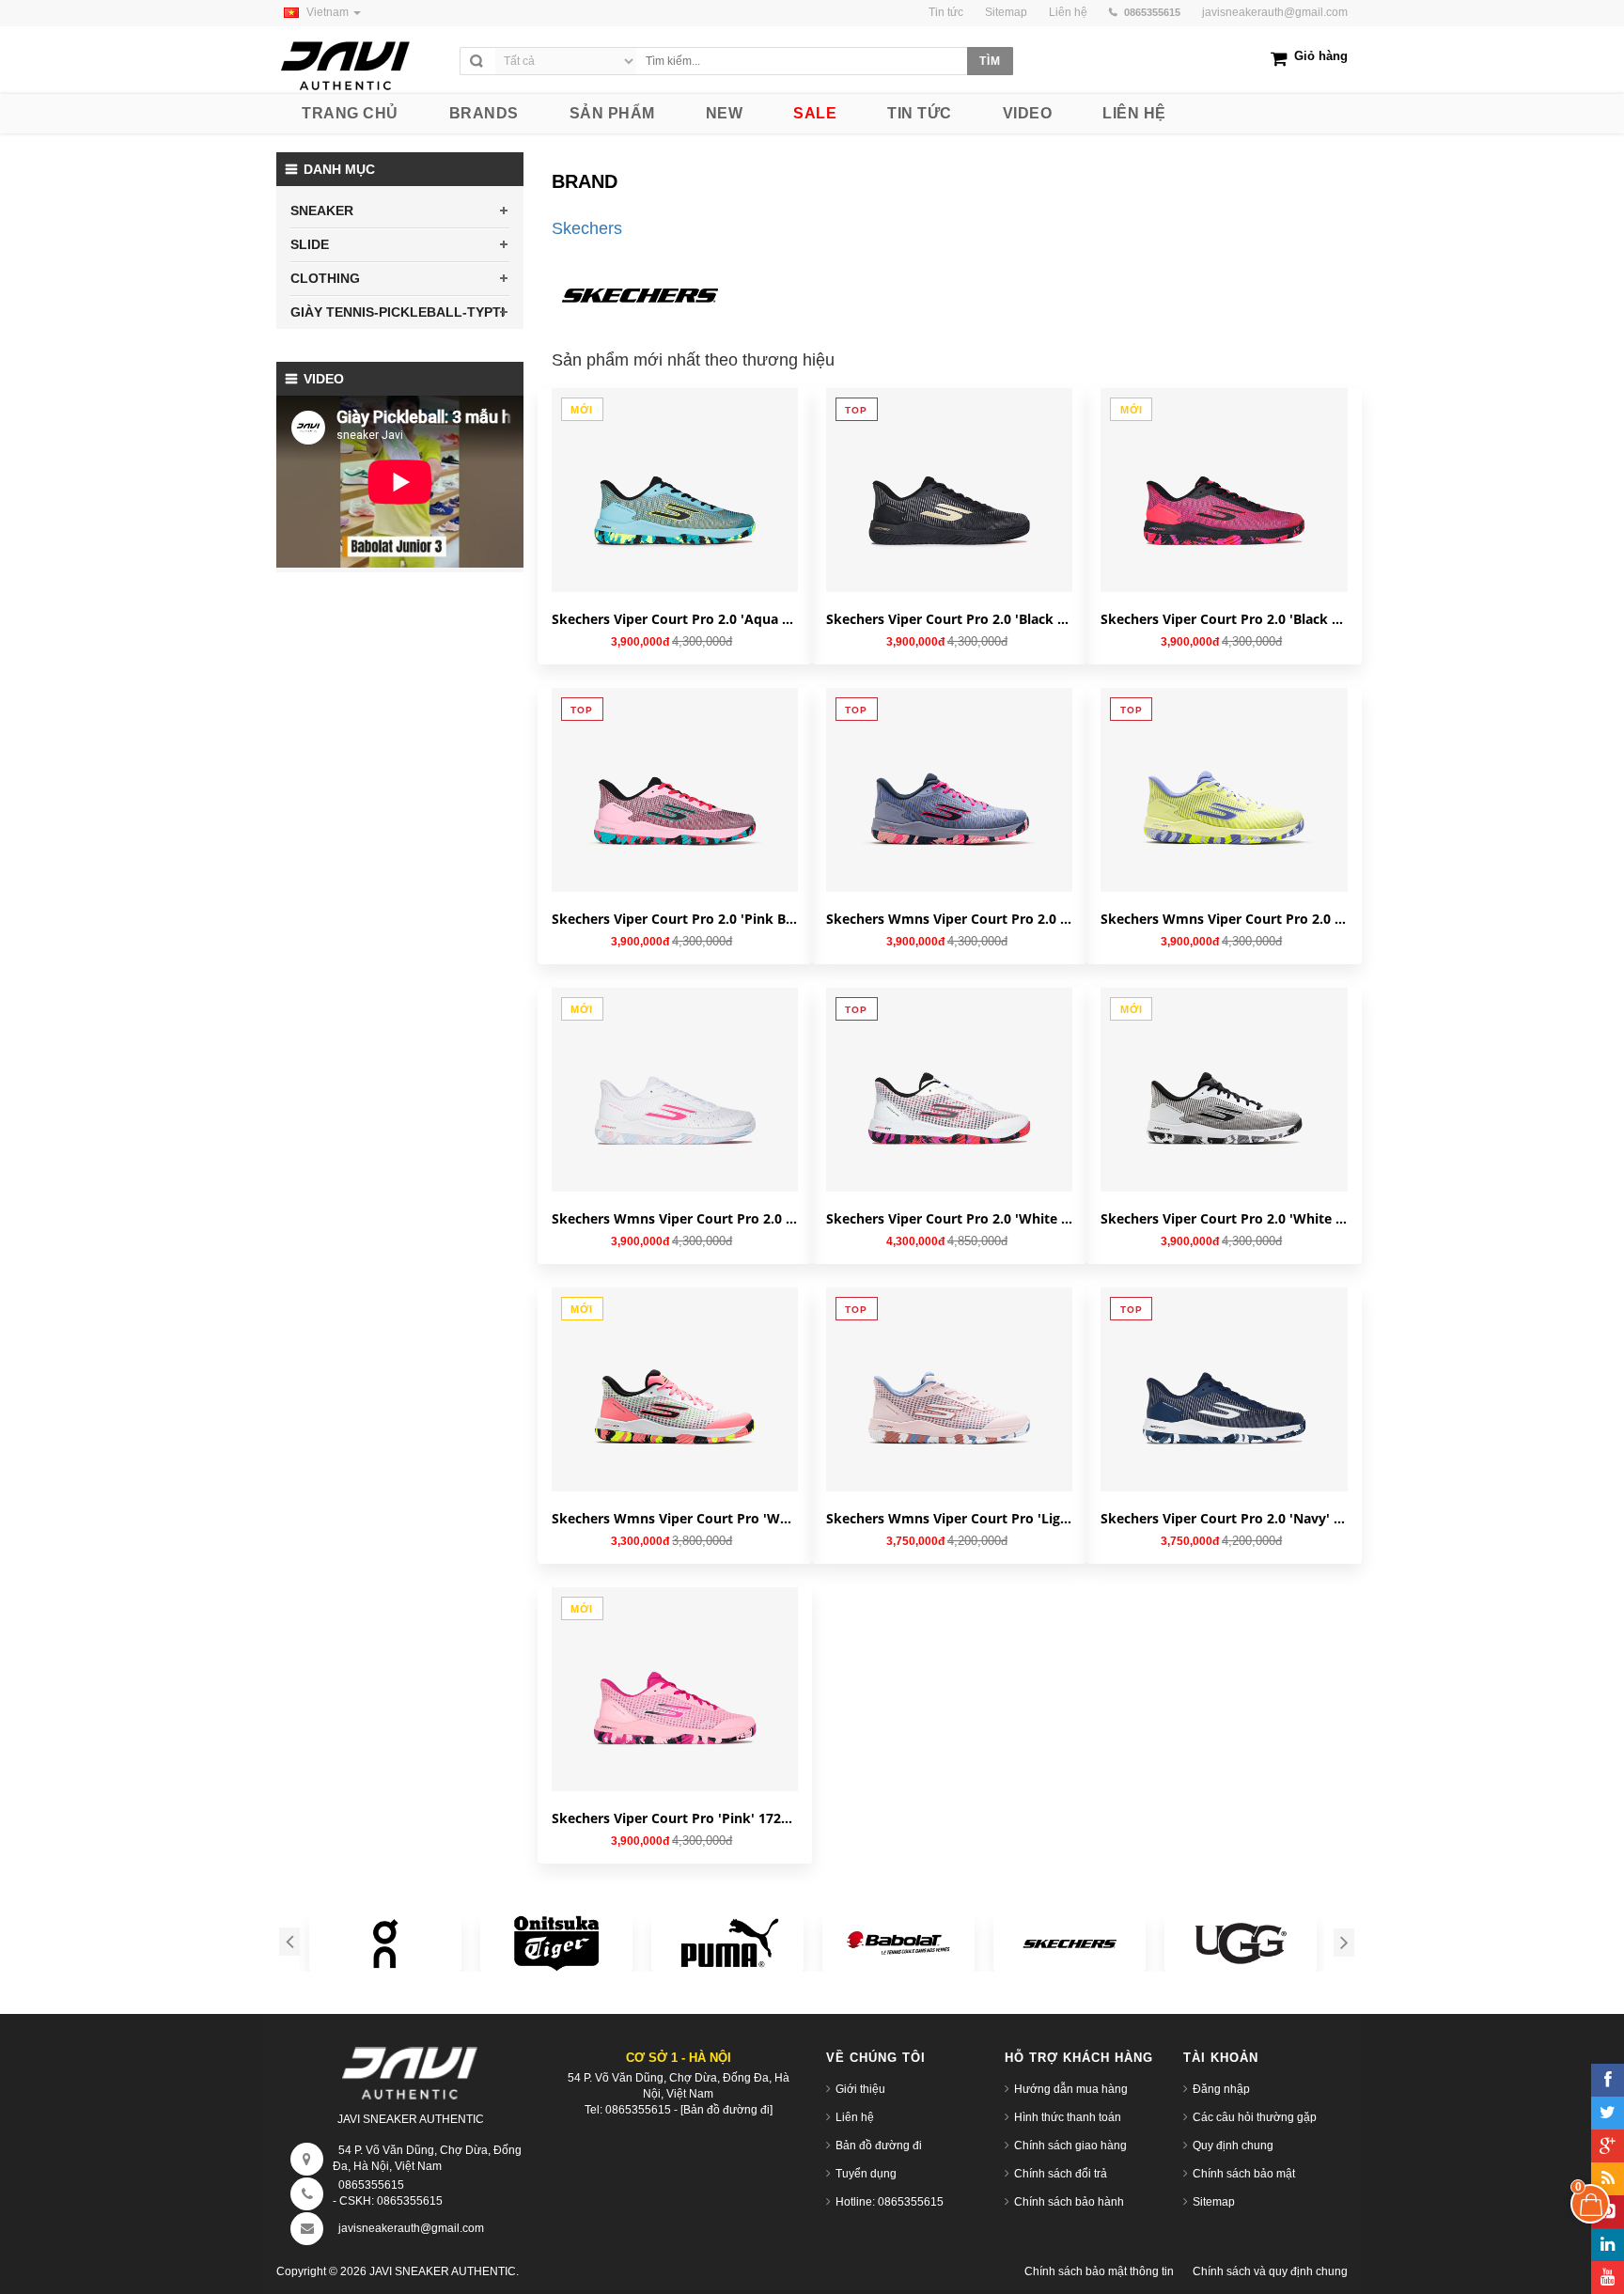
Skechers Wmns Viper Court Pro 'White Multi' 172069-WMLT (675, 1518)
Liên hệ (855, 2117)
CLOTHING (325, 278)
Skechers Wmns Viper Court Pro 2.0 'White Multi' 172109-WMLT (675, 1218)
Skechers (587, 228)
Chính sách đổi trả (1061, 2174)
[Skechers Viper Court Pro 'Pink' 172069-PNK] (675, 1689)
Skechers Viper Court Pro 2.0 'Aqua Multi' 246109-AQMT (675, 619)
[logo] (363, 61)
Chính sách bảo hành (1069, 2202)
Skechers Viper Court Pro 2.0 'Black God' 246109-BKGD (949, 619)
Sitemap (1214, 2202)
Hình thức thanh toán (1068, 2117)
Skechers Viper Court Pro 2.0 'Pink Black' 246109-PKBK (675, 919)
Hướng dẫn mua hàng (1071, 2089)
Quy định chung (1233, 2146)
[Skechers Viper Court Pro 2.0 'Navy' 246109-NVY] (1224, 1389)
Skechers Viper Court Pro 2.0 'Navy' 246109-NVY (1224, 1518)
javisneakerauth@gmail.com (1275, 12)
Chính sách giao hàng (1070, 2146)
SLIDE (310, 244)
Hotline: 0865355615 (890, 2202)
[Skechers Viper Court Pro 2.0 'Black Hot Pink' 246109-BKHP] (1224, 490)
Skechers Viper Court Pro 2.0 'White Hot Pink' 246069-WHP (949, 1218)
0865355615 (371, 2185)
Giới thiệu (860, 2089)
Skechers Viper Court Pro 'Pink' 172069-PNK (675, 1818)
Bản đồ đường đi (879, 2146)
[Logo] (411, 2069)
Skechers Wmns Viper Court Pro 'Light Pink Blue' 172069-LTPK (949, 1518)
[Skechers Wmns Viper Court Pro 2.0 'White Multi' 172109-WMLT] (675, 1089)
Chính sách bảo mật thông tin (1099, 2271)
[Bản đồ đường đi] (726, 2110)
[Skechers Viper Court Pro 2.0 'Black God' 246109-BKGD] (949, 490)
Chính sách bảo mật (1244, 2174)
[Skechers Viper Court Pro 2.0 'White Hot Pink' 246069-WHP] (949, 1089)
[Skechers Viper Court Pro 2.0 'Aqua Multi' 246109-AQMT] (675, 490)
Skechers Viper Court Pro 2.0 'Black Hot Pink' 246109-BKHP (1224, 619)
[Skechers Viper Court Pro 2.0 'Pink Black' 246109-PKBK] (675, 789)
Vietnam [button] (329, 12)
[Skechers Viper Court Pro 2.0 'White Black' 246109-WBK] (1224, 1089)
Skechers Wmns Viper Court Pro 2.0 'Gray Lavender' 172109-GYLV (949, 919)
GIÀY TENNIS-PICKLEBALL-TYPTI (398, 312)
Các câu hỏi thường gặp (1255, 2117)
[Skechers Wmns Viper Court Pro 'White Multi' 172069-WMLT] (675, 1389)
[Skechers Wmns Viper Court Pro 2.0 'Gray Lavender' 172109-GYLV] (949, 789)
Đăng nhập (1221, 2089)
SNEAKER (322, 211)
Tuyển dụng (866, 2174)
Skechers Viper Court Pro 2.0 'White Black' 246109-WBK (1224, 1218)
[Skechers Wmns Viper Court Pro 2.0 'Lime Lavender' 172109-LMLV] (1224, 789)
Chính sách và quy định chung (1270, 2271)
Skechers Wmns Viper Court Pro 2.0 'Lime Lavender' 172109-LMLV (1224, 919)
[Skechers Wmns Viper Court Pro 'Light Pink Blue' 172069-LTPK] (949, 1389)
